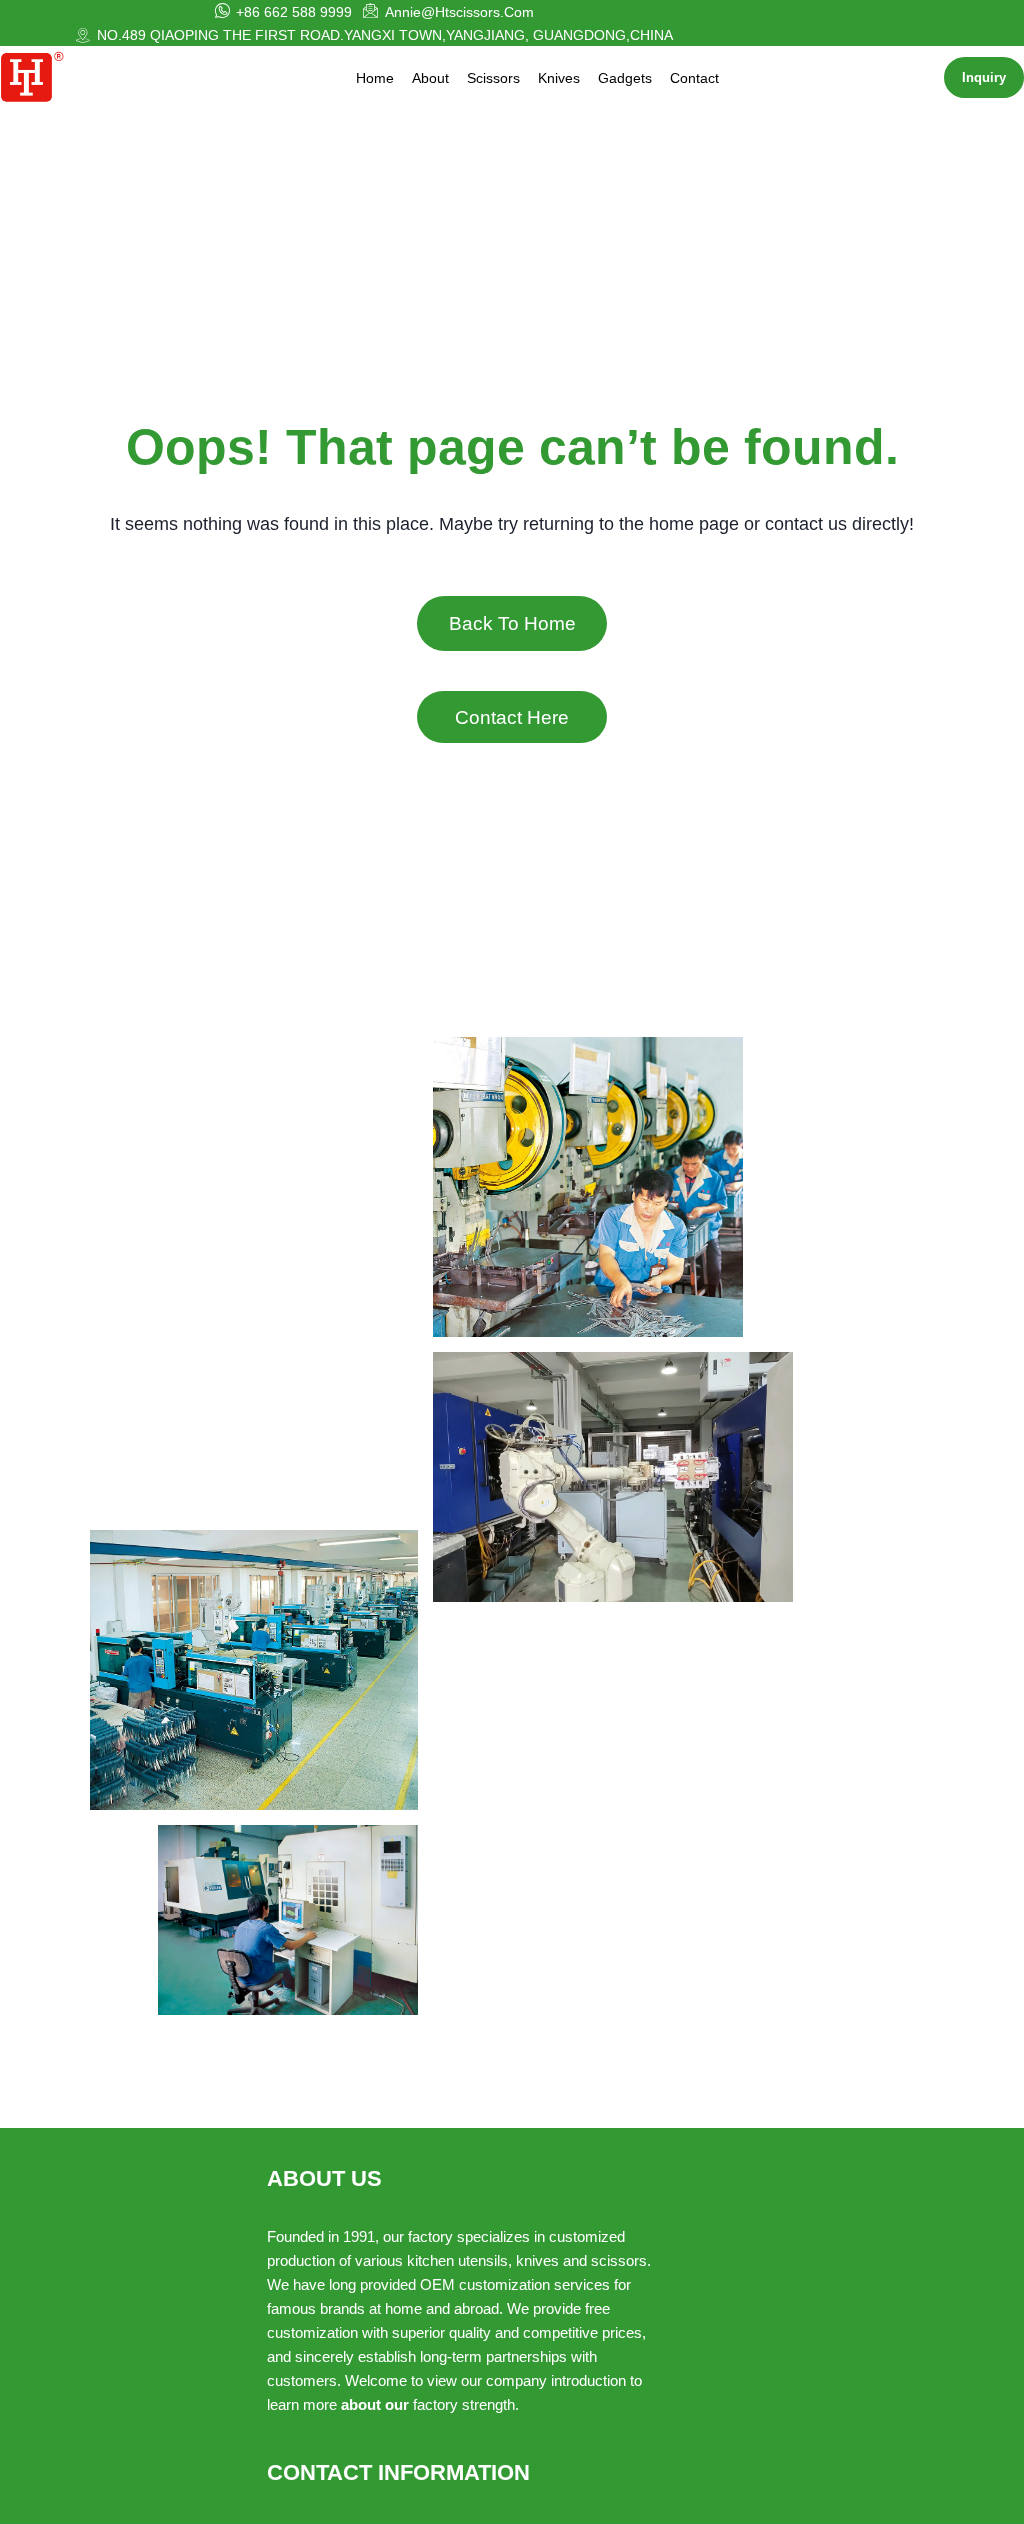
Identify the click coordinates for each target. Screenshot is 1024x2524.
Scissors (493, 78)
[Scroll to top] (955, 2495)
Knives (559, 78)
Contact (694, 78)
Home (375, 78)
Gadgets (625, 78)
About (430, 78)
